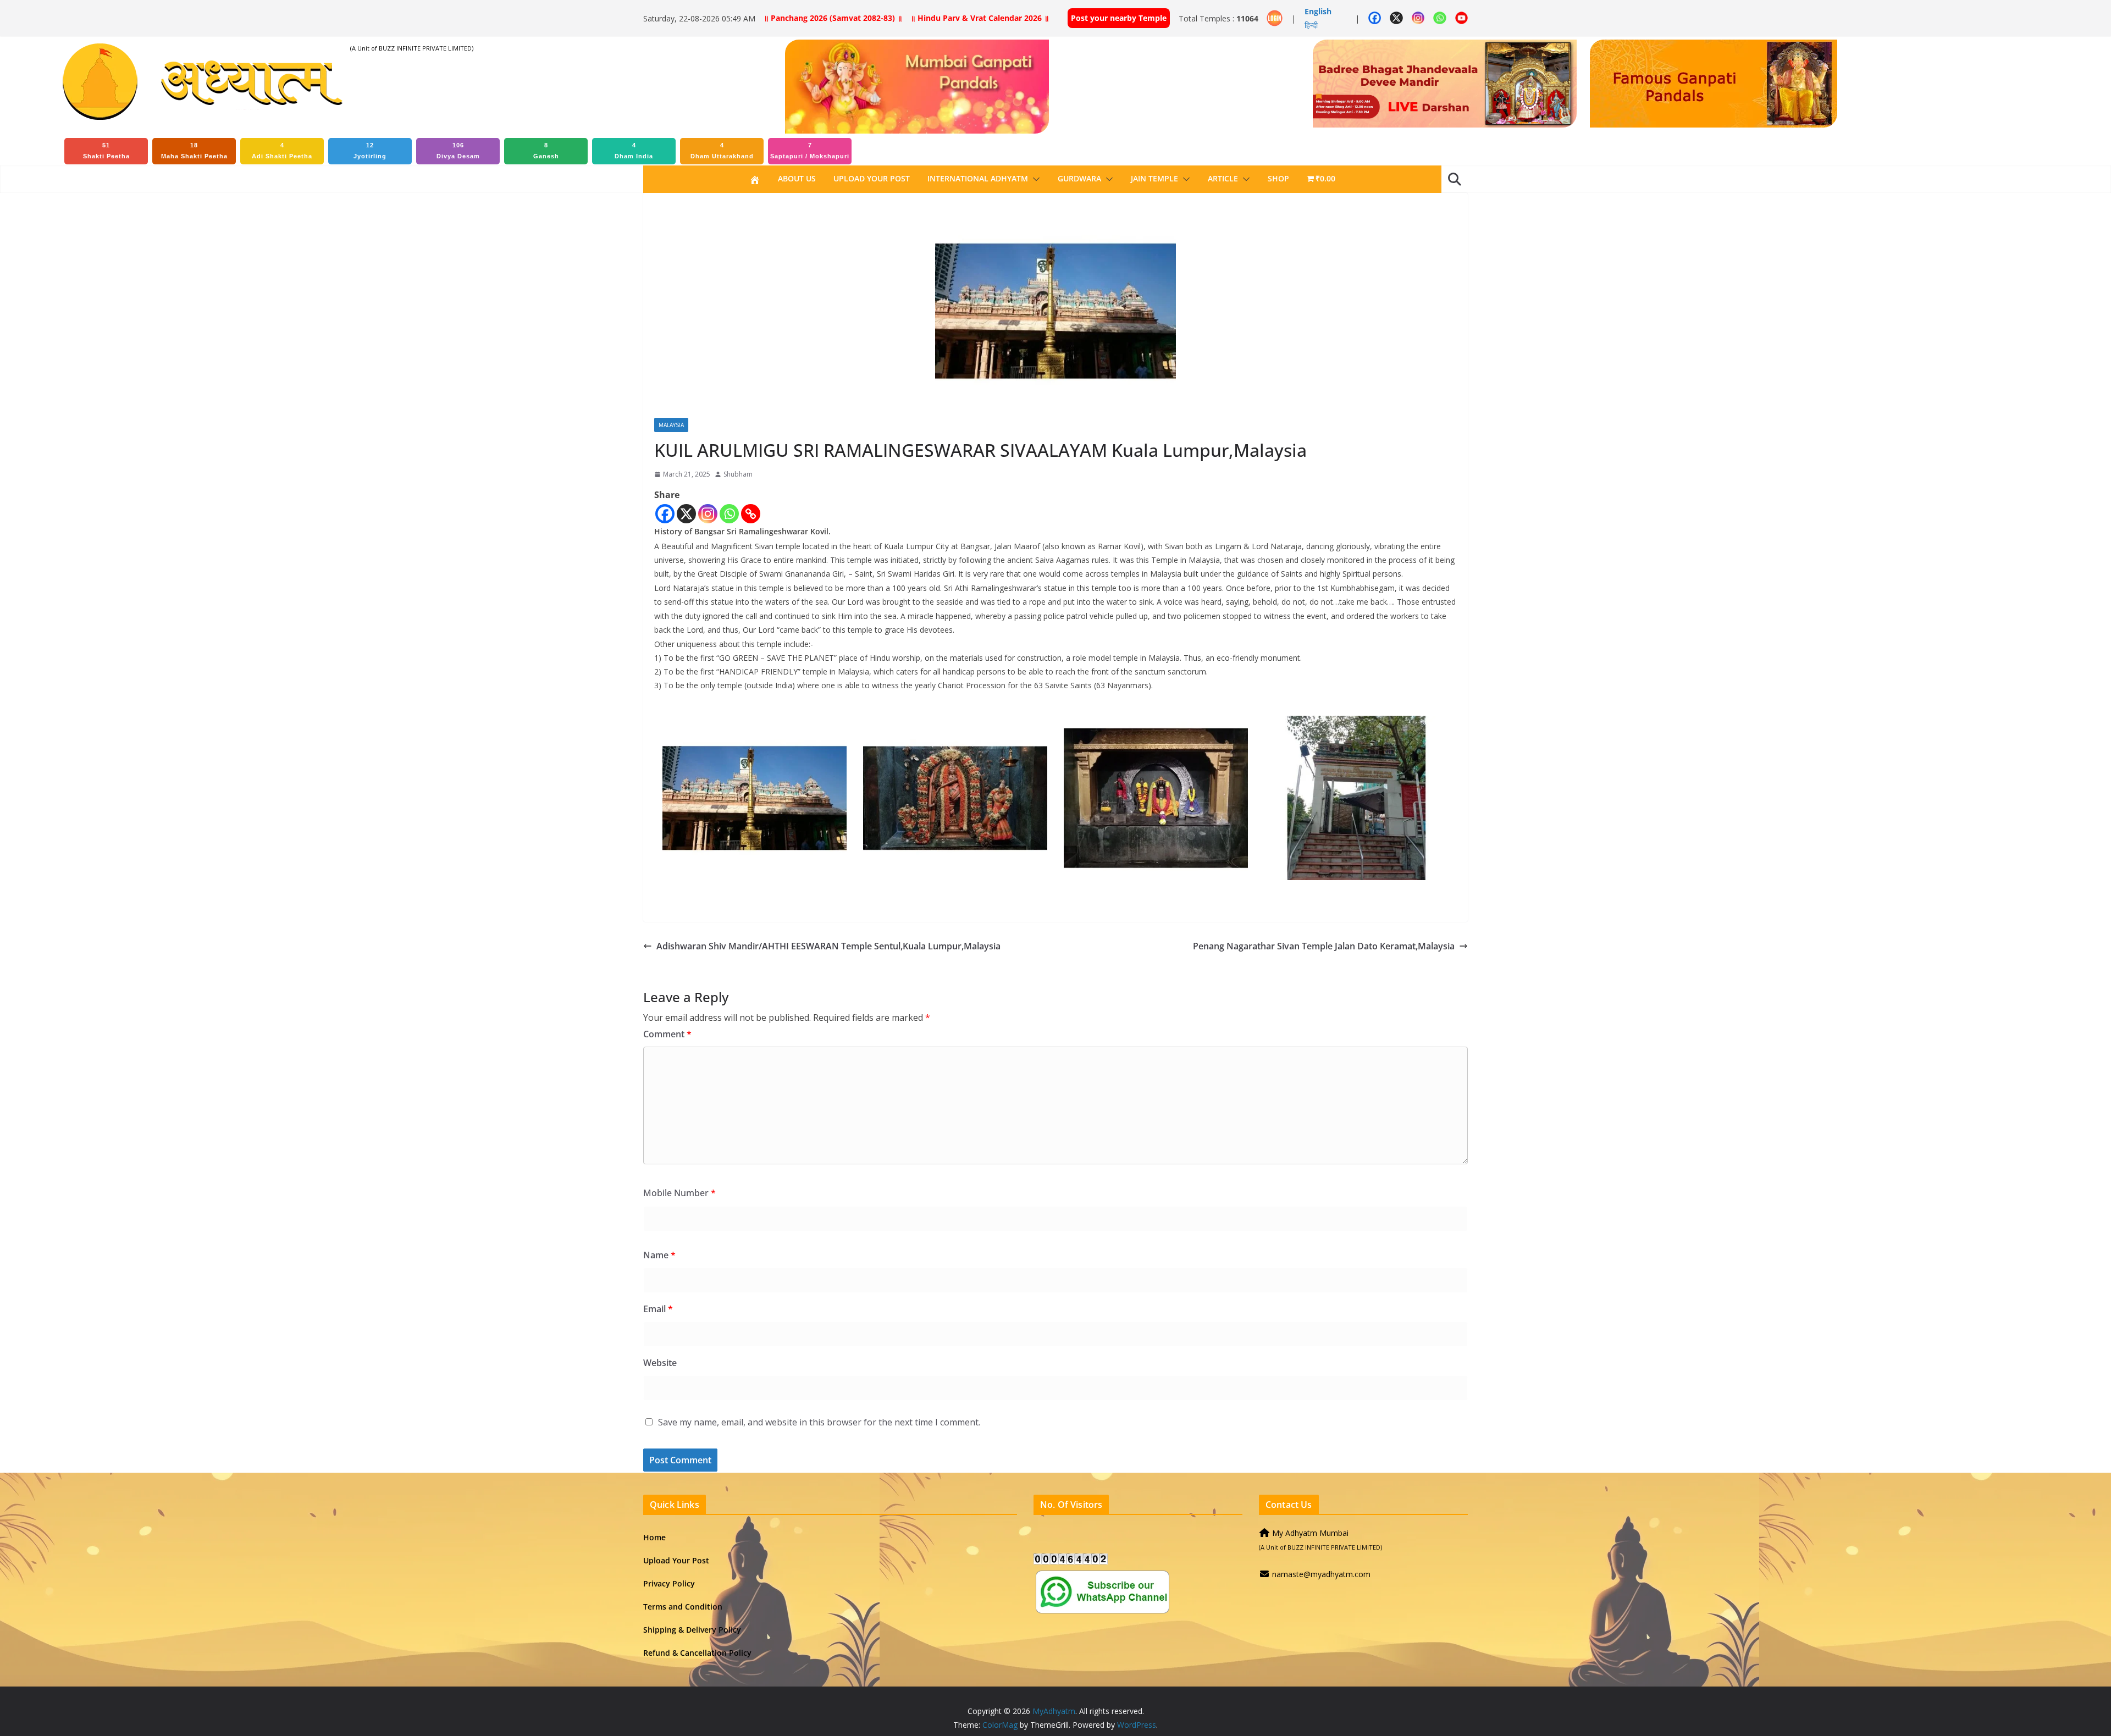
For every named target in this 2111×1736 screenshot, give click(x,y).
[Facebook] (665, 514)
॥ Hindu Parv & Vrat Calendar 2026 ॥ (980, 18)
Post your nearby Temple (1119, 18)
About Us (797, 178)
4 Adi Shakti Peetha (282, 151)
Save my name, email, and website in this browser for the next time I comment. (819, 1422)
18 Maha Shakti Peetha (194, 151)
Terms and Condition (683, 1607)
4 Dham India (634, 151)
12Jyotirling (370, 151)
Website (660, 1363)
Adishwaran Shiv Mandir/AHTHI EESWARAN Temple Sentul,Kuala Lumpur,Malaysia (828, 946)
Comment (667, 1034)
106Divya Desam (458, 151)
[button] (1034, 179)
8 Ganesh (546, 151)
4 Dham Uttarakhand (722, 151)
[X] (686, 514)
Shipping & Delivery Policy (692, 1630)
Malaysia (671, 425)
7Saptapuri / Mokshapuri (810, 151)
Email (658, 1309)
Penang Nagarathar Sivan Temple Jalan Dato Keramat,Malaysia (1324, 946)
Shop (1278, 178)
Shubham (738, 474)
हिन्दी (1311, 25)
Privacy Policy (669, 1583)
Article (1223, 178)
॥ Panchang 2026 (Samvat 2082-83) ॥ (833, 18)
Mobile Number (679, 1193)
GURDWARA (1079, 178)
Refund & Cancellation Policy (697, 1653)
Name (659, 1255)
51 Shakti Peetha (106, 151)
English (1318, 11)
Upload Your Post (872, 178)
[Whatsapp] (729, 514)
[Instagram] (708, 514)
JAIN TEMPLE (1154, 178)
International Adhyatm (978, 178)
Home (654, 1537)
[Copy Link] (751, 514)
